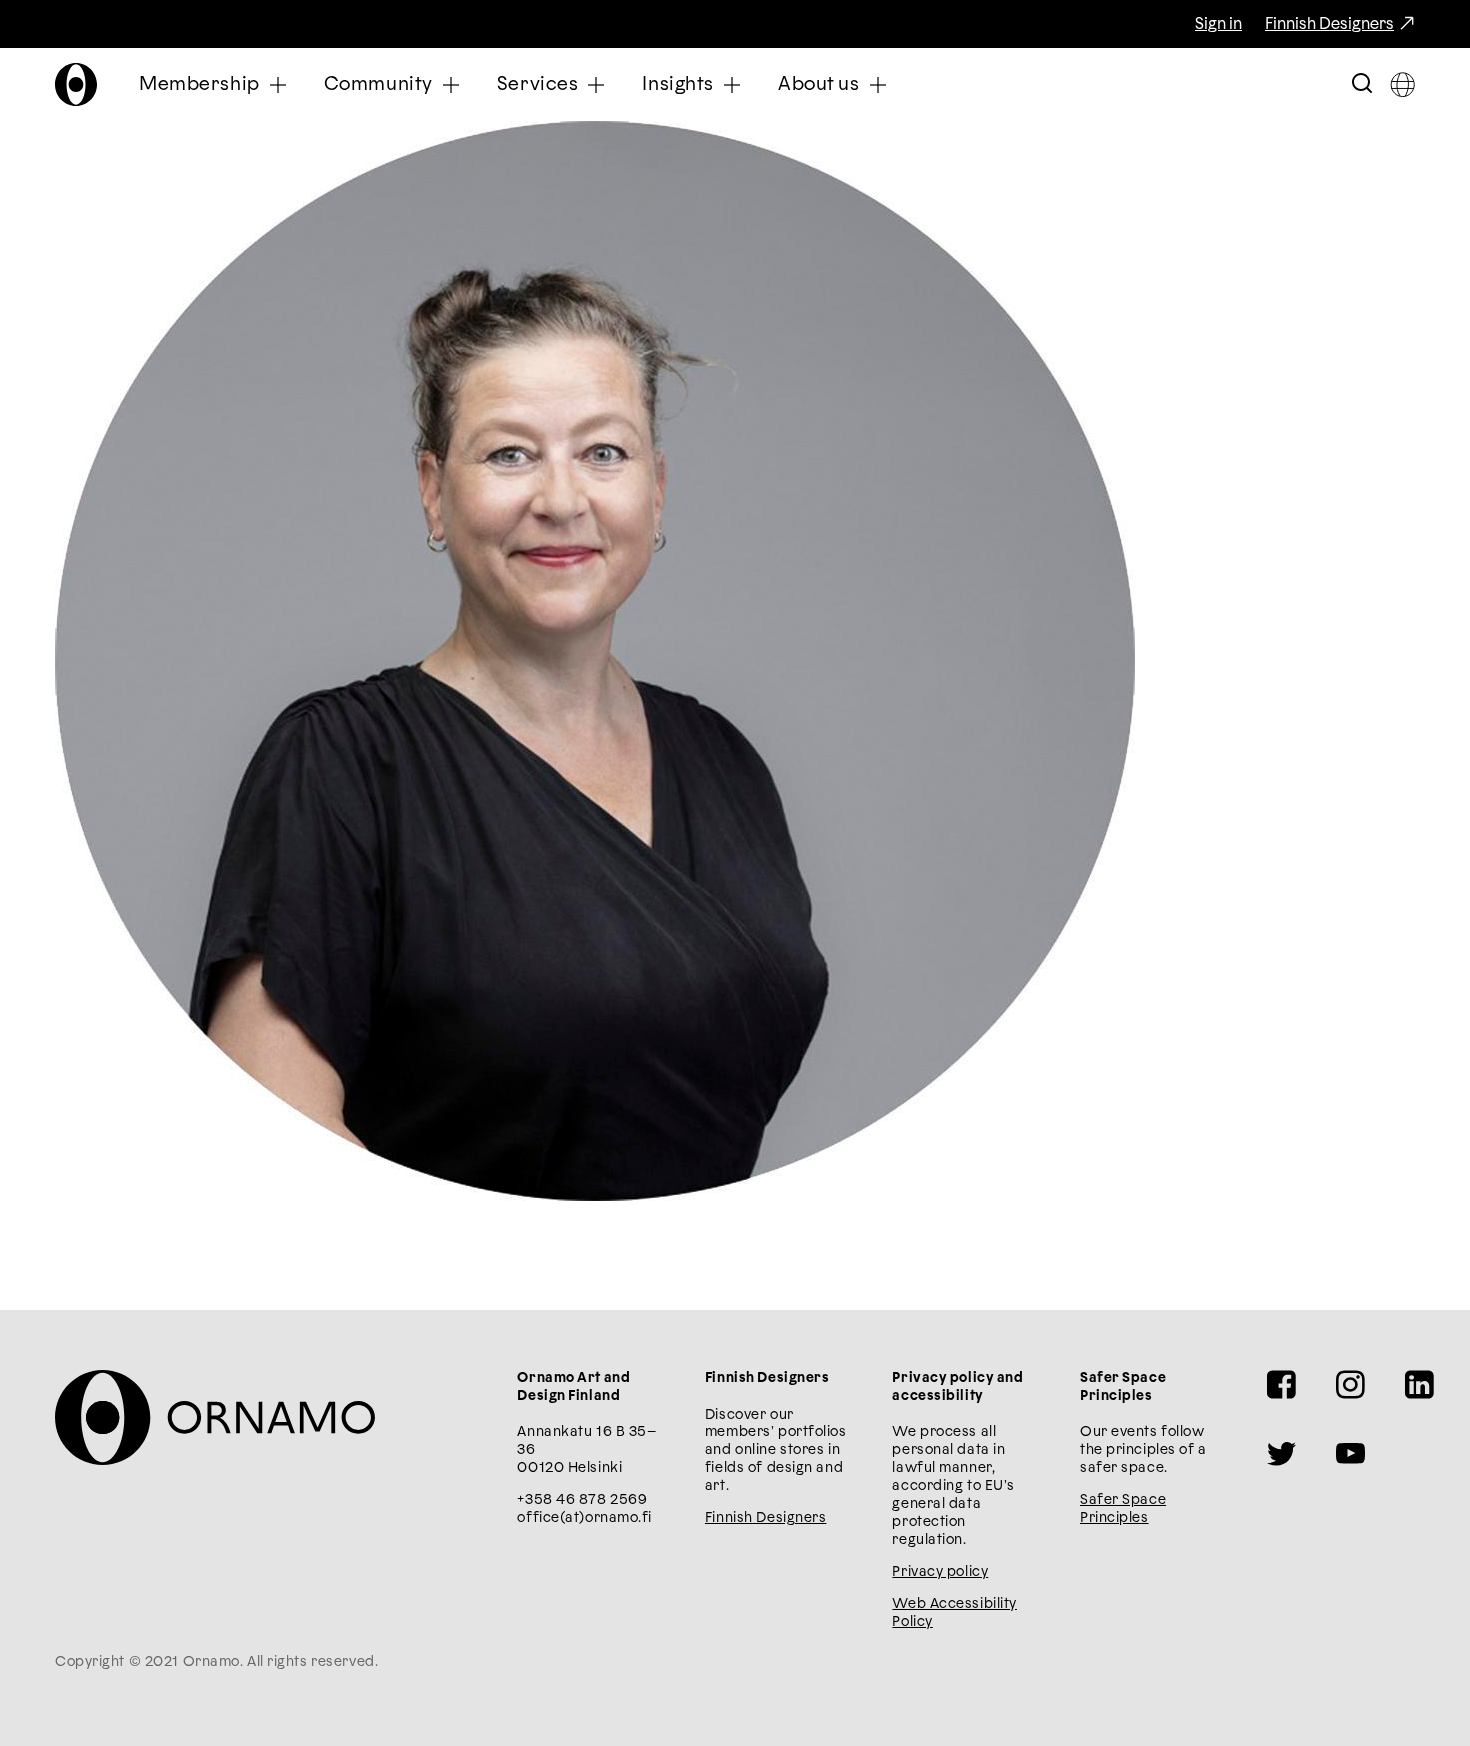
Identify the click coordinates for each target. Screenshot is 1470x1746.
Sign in (1218, 24)
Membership (199, 84)
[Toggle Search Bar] (1362, 84)
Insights (678, 84)
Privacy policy (940, 1572)
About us (819, 84)
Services (538, 84)
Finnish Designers (1329, 24)
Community (378, 84)
